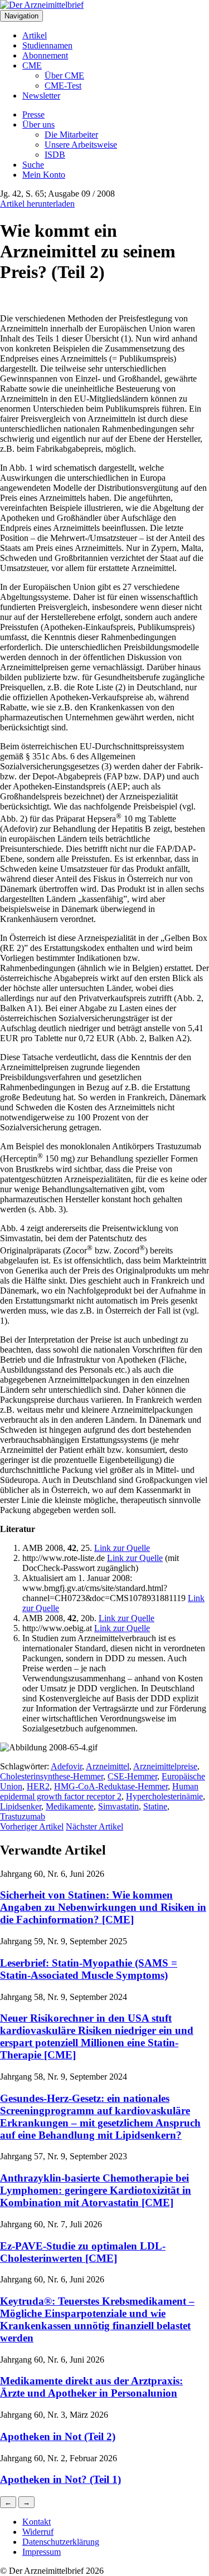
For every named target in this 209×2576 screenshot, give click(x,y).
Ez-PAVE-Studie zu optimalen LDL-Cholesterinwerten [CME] (83, 2252)
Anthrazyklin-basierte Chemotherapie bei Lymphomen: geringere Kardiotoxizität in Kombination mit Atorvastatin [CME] (96, 2190)
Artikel (35, 35)
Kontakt (37, 2522)
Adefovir (66, 1766)
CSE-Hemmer (132, 1776)
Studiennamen (47, 45)
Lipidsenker (21, 1806)
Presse (33, 114)
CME (32, 65)
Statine (155, 1806)
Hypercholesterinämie (164, 1796)
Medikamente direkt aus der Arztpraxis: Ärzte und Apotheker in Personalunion (91, 2387)
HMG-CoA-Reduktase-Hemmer (111, 1786)
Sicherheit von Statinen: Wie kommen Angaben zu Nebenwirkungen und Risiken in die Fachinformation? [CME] (103, 1907)
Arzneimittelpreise (165, 1766)
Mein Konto (44, 175)
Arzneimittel (108, 1766)
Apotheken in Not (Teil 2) (58, 2436)
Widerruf (38, 2532)
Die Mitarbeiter (71, 135)
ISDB (55, 155)
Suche (33, 165)
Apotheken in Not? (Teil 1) (60, 2479)
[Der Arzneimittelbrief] (42, 5)
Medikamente (70, 1806)
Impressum (42, 2552)
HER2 (38, 1786)
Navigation (21, 16)
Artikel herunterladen (37, 204)
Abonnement (45, 55)
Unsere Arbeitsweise (81, 145)
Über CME (64, 75)
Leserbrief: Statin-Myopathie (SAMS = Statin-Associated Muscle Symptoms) (89, 1969)
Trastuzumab (23, 1816)
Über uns (38, 125)
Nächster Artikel (94, 1826)
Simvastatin (118, 1806)
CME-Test (63, 86)
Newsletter (41, 96)
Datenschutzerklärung (61, 2542)
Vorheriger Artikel (32, 1826)
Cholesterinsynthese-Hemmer (52, 1776)
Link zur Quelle (122, 1548)
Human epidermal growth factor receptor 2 (99, 1791)
